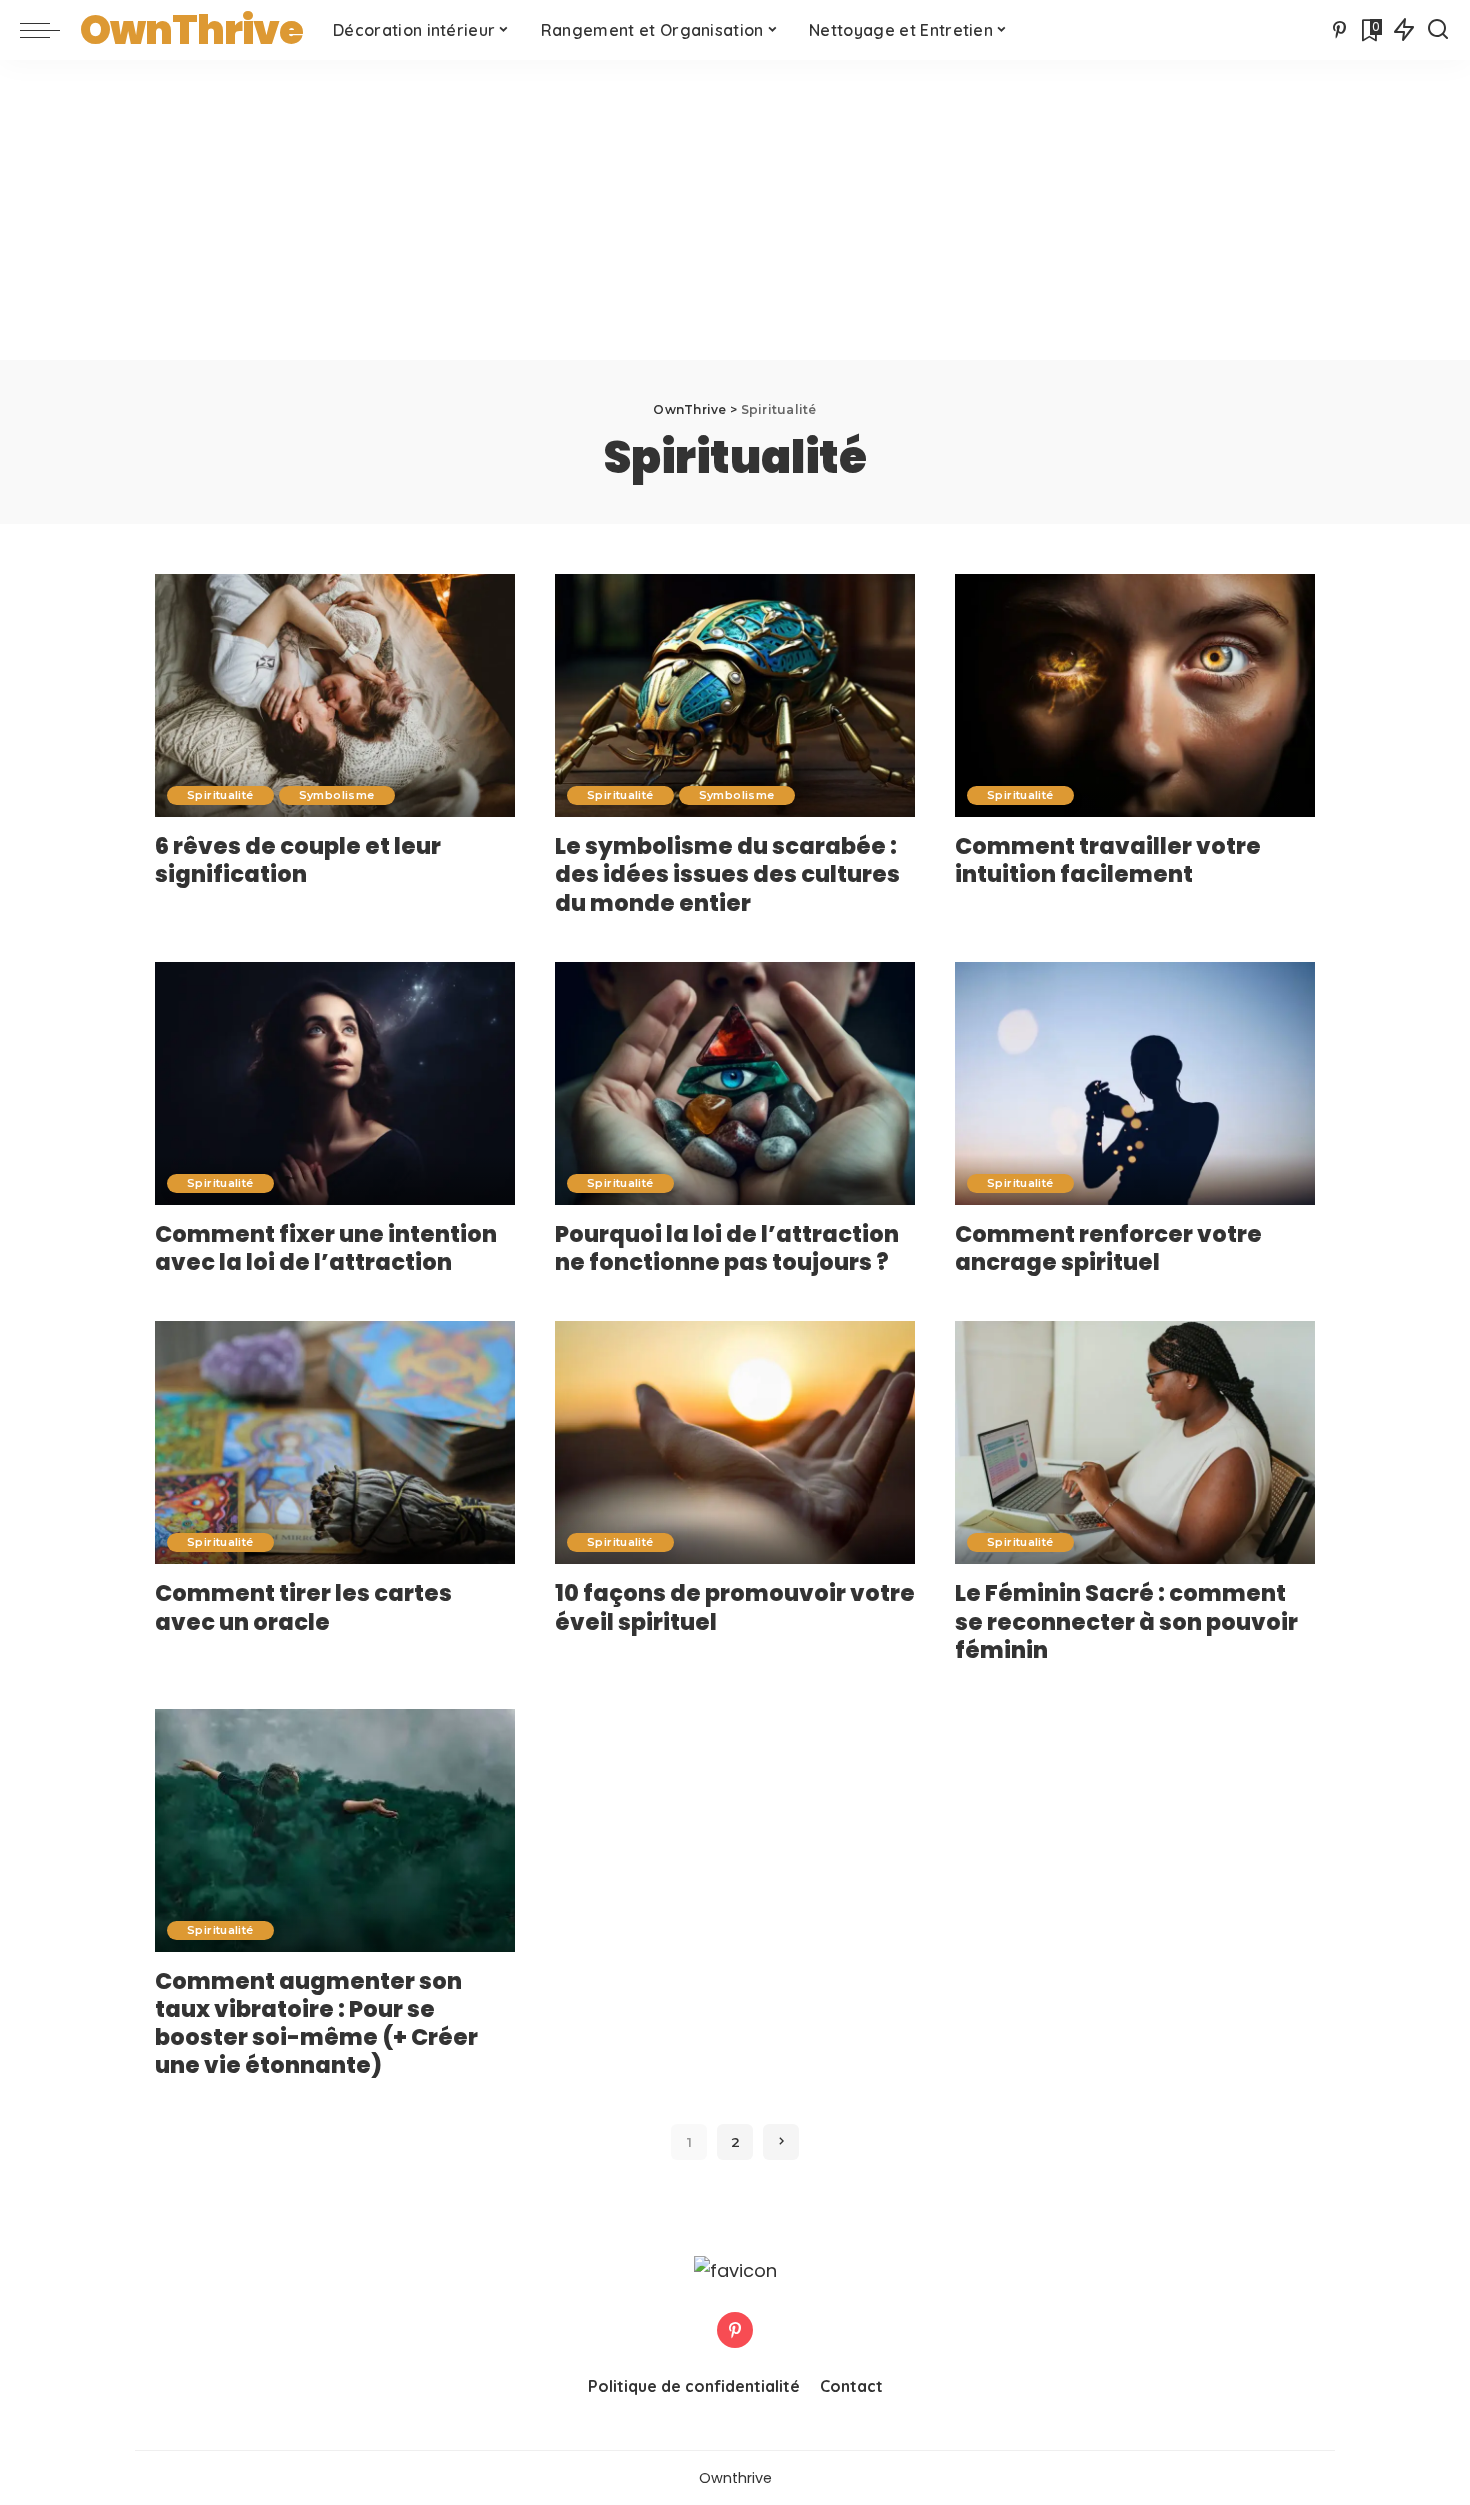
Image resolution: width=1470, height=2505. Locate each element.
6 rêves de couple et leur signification (298, 860)
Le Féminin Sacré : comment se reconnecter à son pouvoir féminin (1126, 1621)
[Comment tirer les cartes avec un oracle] (335, 1442)
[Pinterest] (1339, 30)
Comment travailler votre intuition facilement (1108, 860)
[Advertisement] (735, 210)
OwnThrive (191, 30)
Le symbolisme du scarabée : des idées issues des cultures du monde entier (727, 874)
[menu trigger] (50, 30)
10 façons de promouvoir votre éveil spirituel (735, 1607)
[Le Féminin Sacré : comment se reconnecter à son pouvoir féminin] (1135, 1442)
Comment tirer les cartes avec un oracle (303, 1607)
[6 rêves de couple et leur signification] (335, 695)
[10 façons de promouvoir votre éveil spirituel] (735, 1442)
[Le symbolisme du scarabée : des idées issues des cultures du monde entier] (735, 695)
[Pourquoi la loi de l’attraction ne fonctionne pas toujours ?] (735, 1083)
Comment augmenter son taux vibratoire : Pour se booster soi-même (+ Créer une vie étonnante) (316, 2023)
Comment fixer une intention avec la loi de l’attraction (326, 1248)
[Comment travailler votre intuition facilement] (1135, 695)
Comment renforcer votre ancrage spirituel (1108, 1248)
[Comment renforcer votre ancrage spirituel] (1135, 1083)
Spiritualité (220, 795)
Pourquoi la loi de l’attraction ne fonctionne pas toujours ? (727, 1248)
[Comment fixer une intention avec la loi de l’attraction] (335, 1083)
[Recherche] (1438, 30)
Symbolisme (337, 795)
